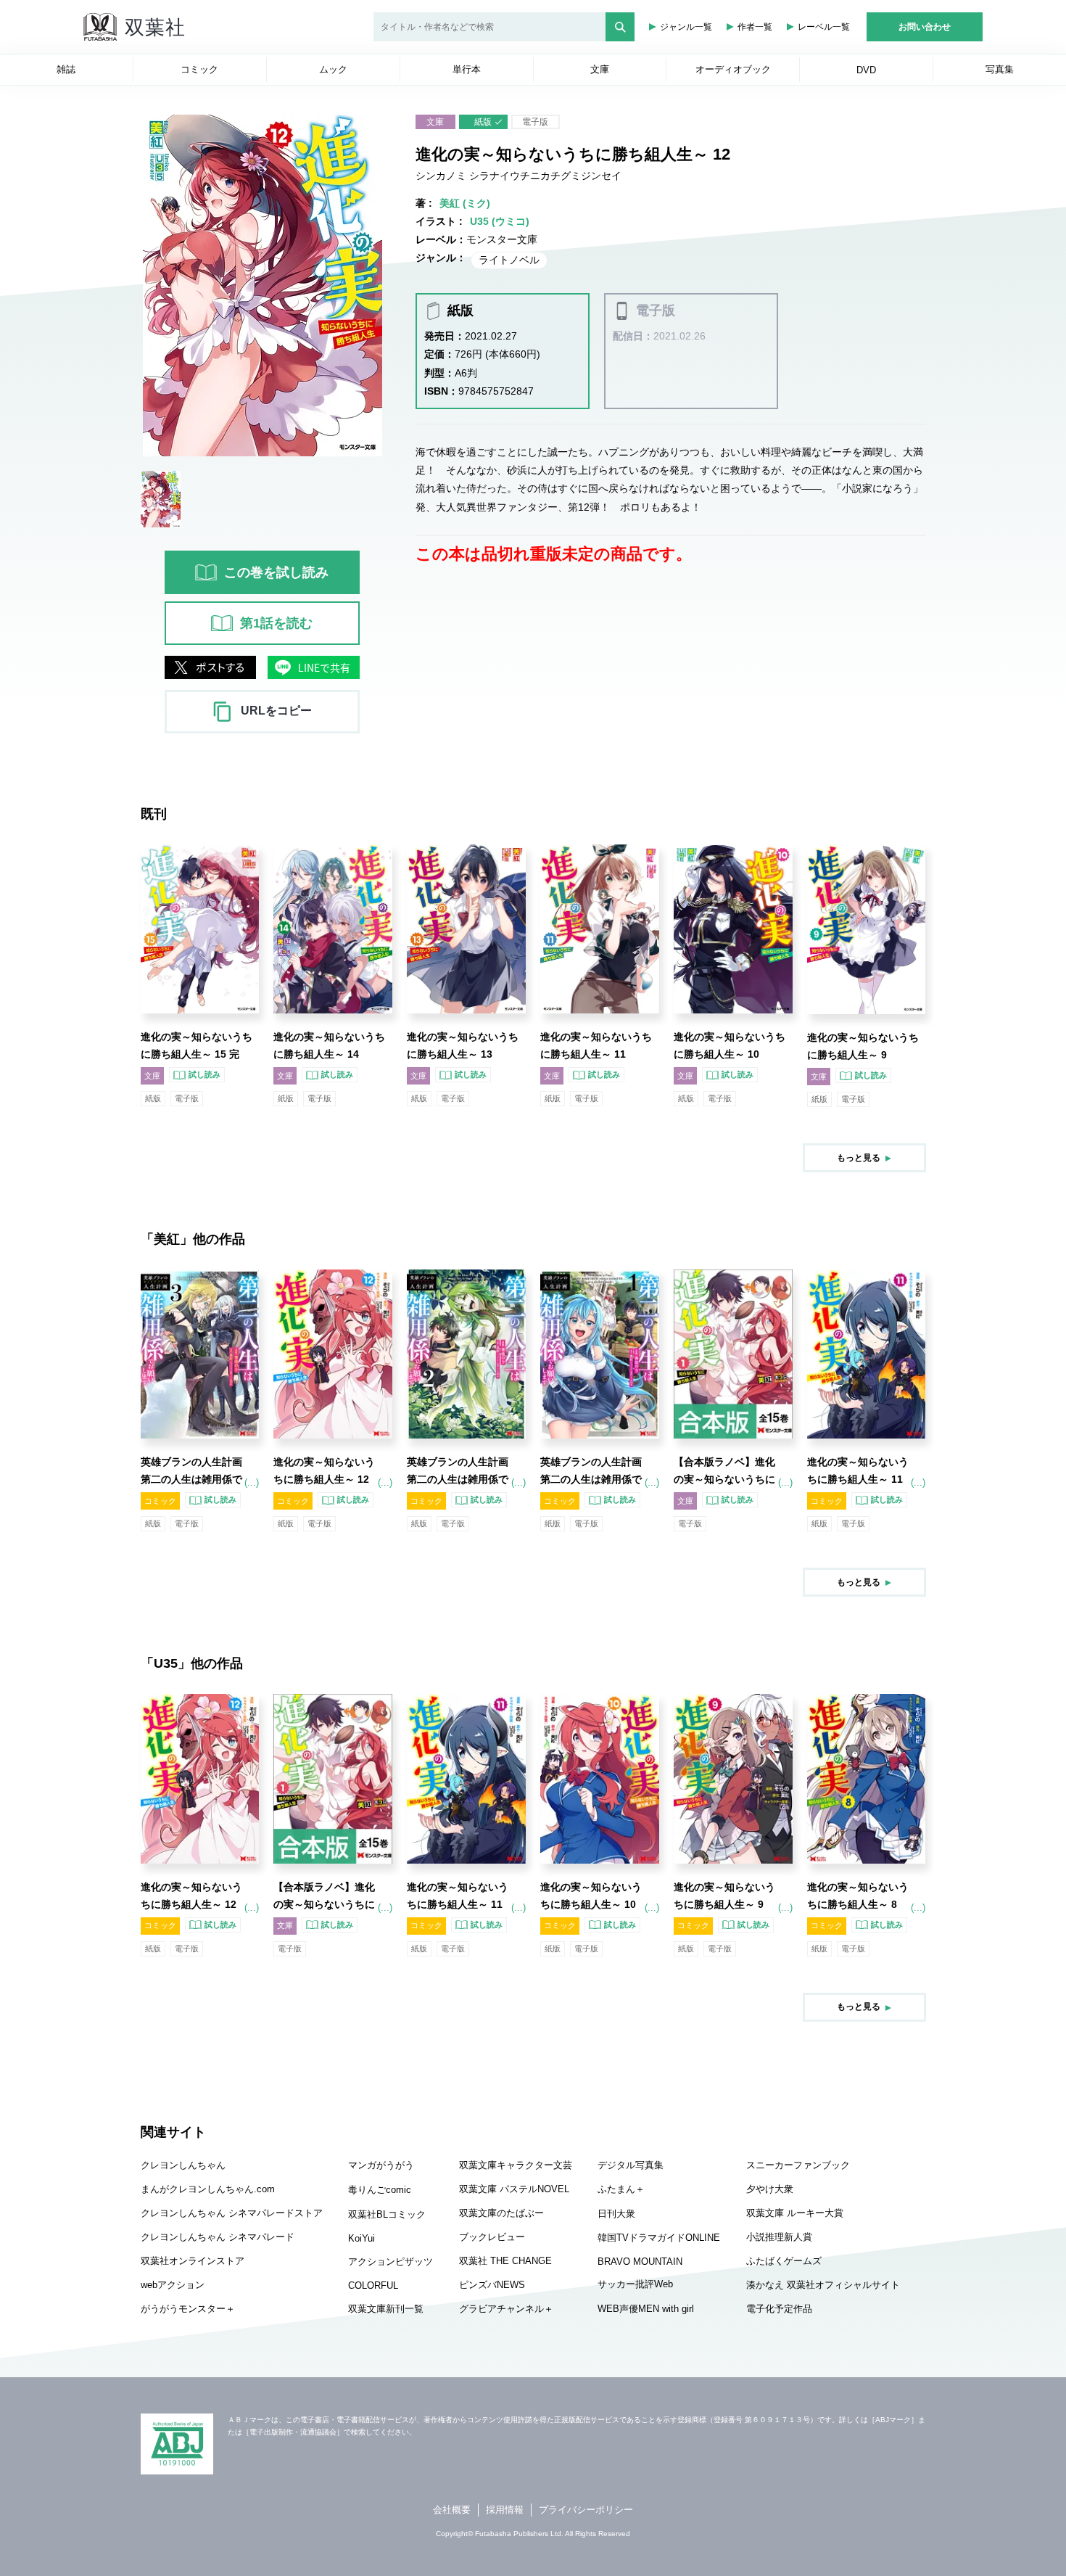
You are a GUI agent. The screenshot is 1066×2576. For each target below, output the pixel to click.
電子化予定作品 (779, 2309)
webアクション (173, 2285)
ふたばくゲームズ (784, 2261)
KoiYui (361, 2238)
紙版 (483, 122)
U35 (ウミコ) (500, 221)
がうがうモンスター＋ (188, 2309)
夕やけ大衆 (770, 2189)
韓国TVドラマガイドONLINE (659, 2238)
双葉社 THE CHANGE (505, 2261)
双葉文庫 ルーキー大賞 (795, 2213)
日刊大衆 (616, 2214)
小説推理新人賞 (779, 2237)
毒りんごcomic (380, 2190)
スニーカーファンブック (798, 2165)
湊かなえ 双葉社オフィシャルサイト (823, 2285)
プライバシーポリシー (586, 2510)
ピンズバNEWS (492, 2285)
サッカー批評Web (635, 2284)
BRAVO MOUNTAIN (640, 2262)
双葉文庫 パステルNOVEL (514, 2189)
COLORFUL (373, 2285)
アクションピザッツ (391, 2262)
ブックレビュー (492, 2237)
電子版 (535, 122)
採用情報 (505, 2510)
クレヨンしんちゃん (183, 2165)
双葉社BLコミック (387, 2214)
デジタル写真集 (631, 2165)
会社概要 (452, 2510)
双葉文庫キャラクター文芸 (516, 2165)
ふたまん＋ (621, 2189)
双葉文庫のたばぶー (501, 2213)
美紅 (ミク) (465, 203)
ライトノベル (509, 260)
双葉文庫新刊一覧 (386, 2309)
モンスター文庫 (502, 239)
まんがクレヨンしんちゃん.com (208, 2189)
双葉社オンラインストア (193, 2261)
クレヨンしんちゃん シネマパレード (218, 2237)
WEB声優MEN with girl (646, 2309)
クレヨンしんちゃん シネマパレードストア (232, 2213)
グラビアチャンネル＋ (506, 2309)
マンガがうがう (381, 2165)
